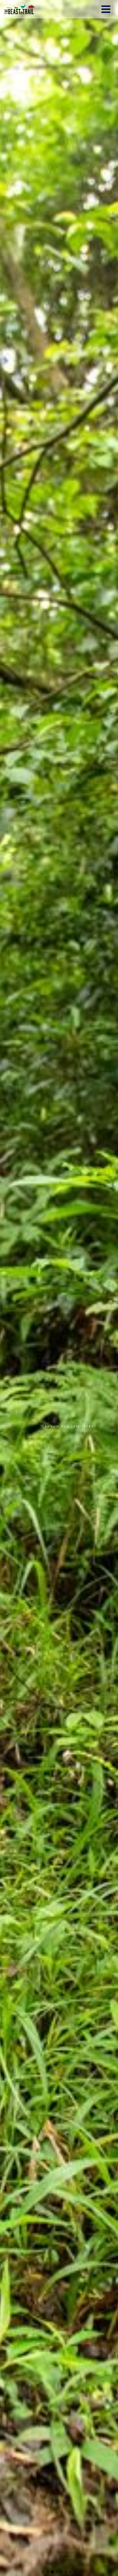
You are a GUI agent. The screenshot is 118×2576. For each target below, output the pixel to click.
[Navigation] (106, 9)
